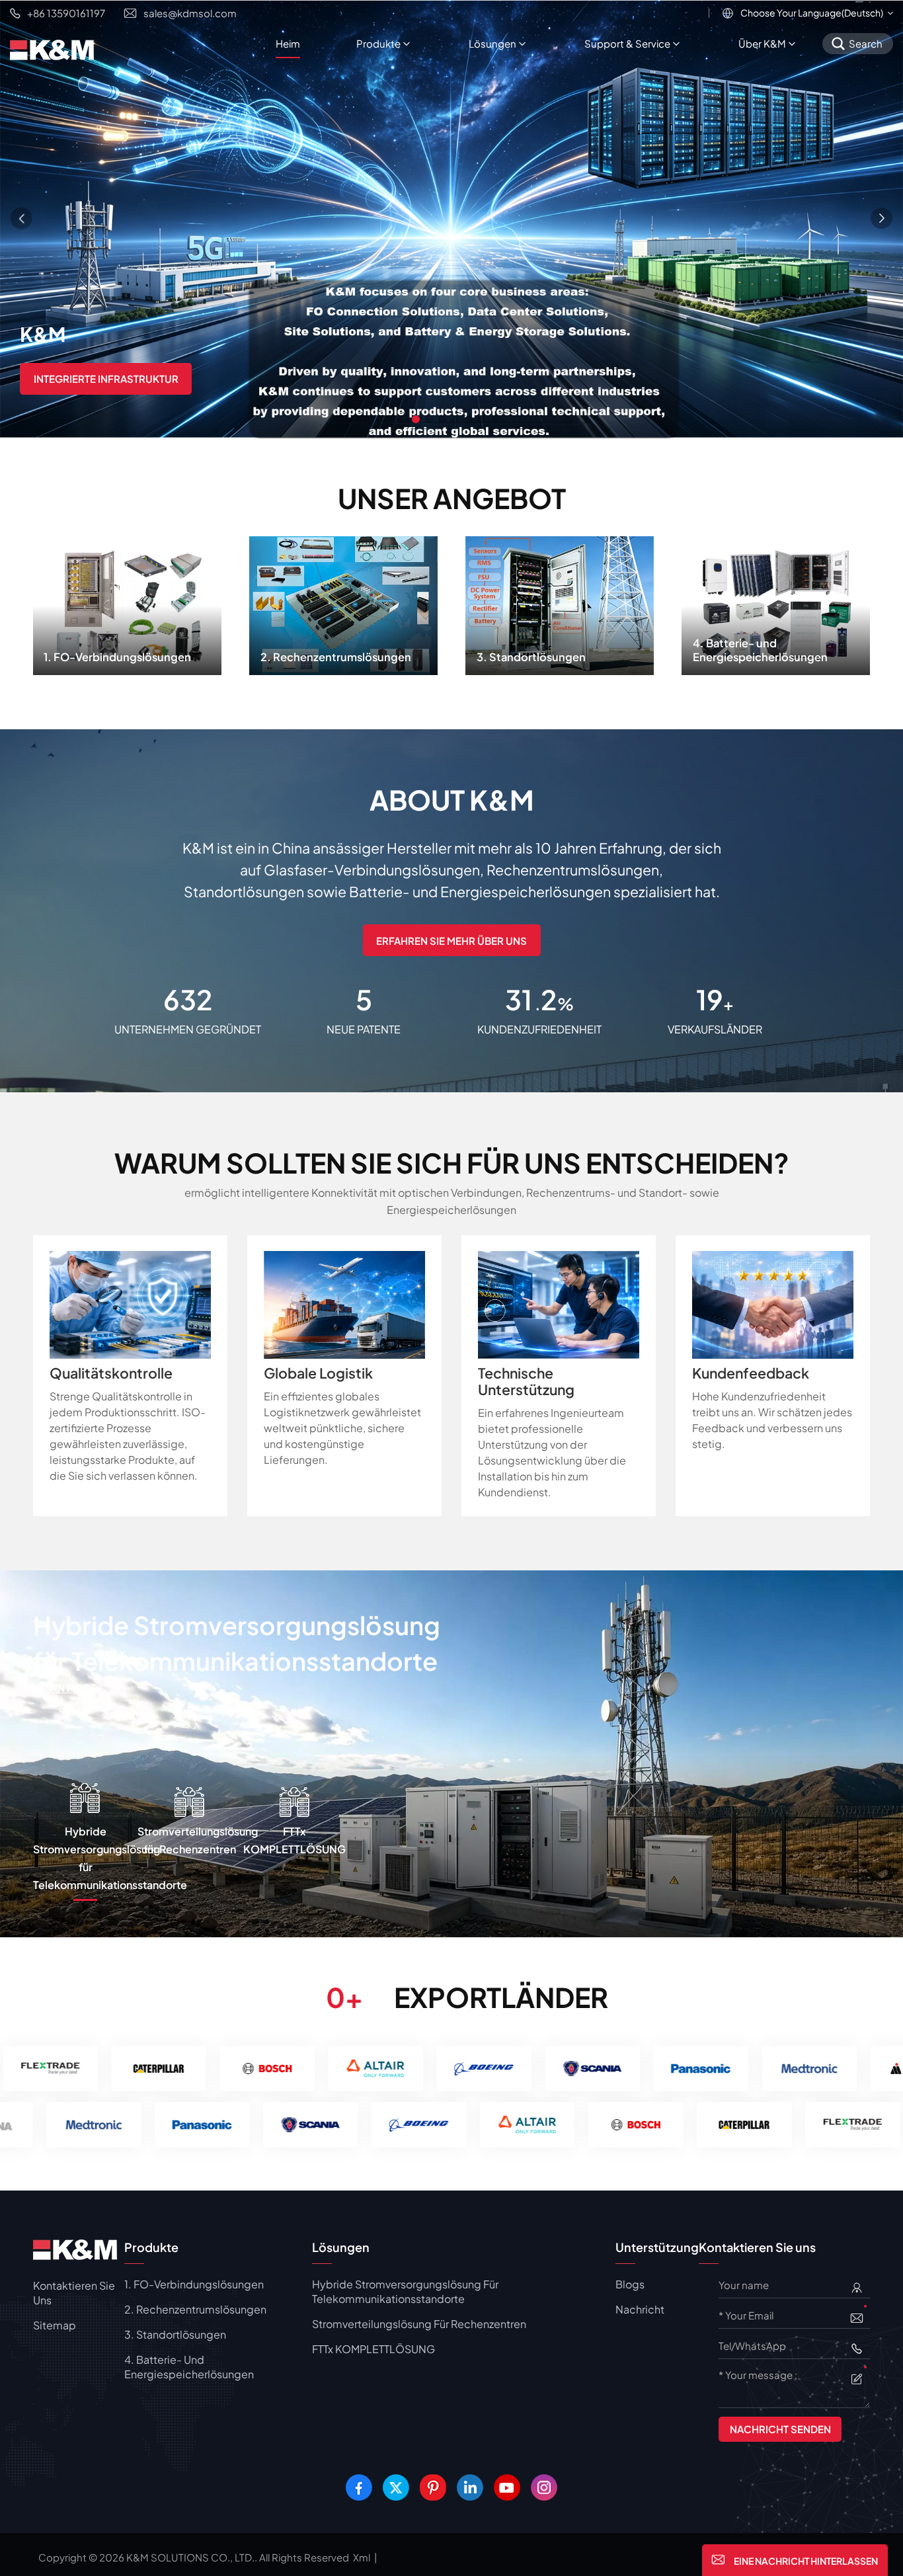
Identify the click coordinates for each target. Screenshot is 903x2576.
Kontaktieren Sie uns (74, 2293)
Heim (288, 43)
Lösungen (492, 43)
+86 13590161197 (66, 13)
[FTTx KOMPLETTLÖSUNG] (451, 1752)
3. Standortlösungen (560, 602)
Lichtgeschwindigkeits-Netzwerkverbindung (160, 379)
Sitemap (55, 2325)
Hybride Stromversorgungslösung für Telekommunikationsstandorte (405, 2291)
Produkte (378, 43)
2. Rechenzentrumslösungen (343, 602)
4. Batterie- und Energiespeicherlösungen (776, 602)
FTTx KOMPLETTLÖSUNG (180, 1625)
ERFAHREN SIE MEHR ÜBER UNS (451, 941)
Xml (362, 2557)
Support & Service (627, 43)
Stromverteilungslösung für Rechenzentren (419, 2324)
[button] (416, 419)
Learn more (362, 1631)
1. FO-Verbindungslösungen (127, 602)
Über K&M (762, 43)
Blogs (630, 2284)
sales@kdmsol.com (190, 13)
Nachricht (640, 2309)
